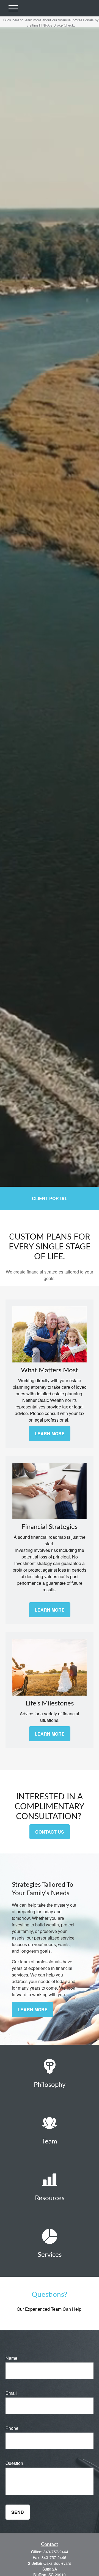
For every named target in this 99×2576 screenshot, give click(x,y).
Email (11, 2393)
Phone (12, 2428)
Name (11, 2358)
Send (18, 2512)
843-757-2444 (56, 2552)
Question (14, 2463)
